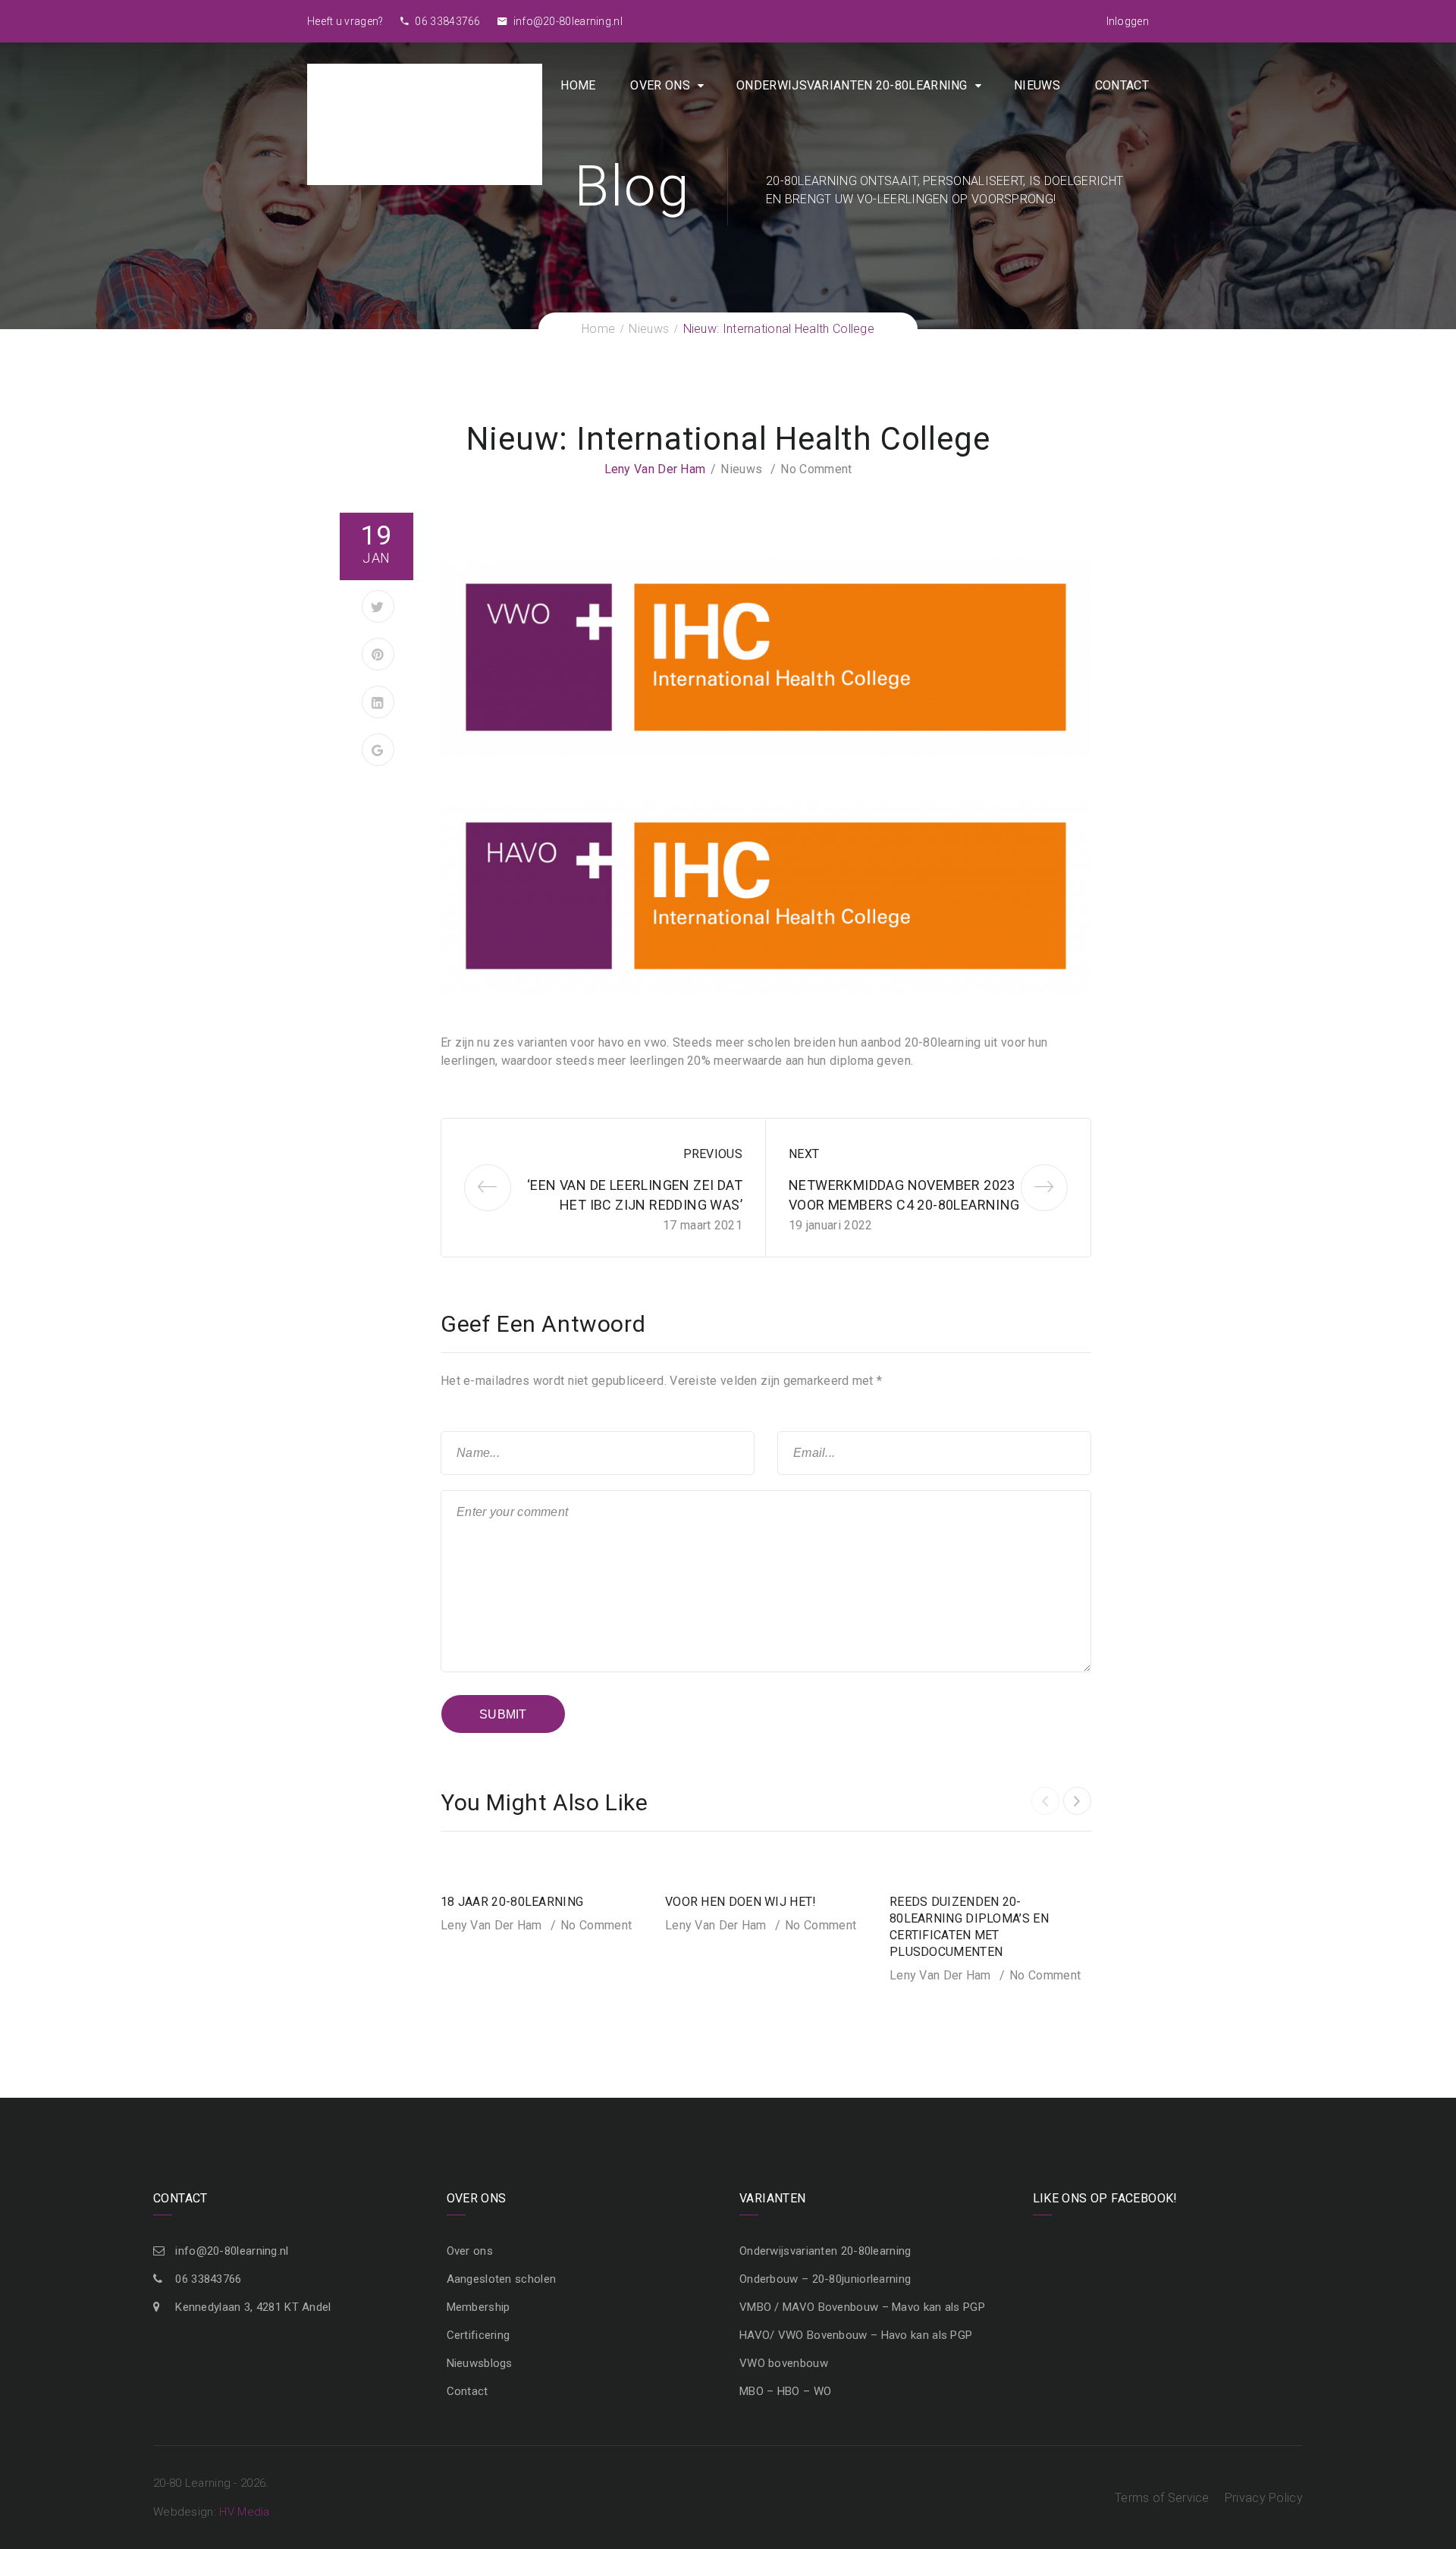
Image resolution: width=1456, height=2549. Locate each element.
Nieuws (1037, 85)
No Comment (816, 469)
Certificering (479, 2335)
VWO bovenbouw (784, 2363)
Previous (713, 1154)
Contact (1122, 85)
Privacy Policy (1264, 2498)
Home (578, 85)
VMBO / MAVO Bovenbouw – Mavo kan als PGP (862, 2307)
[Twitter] (378, 606)
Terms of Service (1162, 2498)
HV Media (244, 2512)
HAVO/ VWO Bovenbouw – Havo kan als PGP (856, 2335)
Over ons (660, 85)
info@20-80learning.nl (566, 21)
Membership (479, 2307)
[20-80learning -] (425, 123)
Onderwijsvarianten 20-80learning (852, 85)
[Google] (378, 750)
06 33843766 (447, 21)
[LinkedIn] (378, 702)
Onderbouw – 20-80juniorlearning (825, 2279)
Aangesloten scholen (502, 2279)
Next (804, 1154)
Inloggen (1128, 21)
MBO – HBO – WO (785, 2391)
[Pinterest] (378, 654)
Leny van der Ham (655, 469)
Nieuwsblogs (480, 2363)
